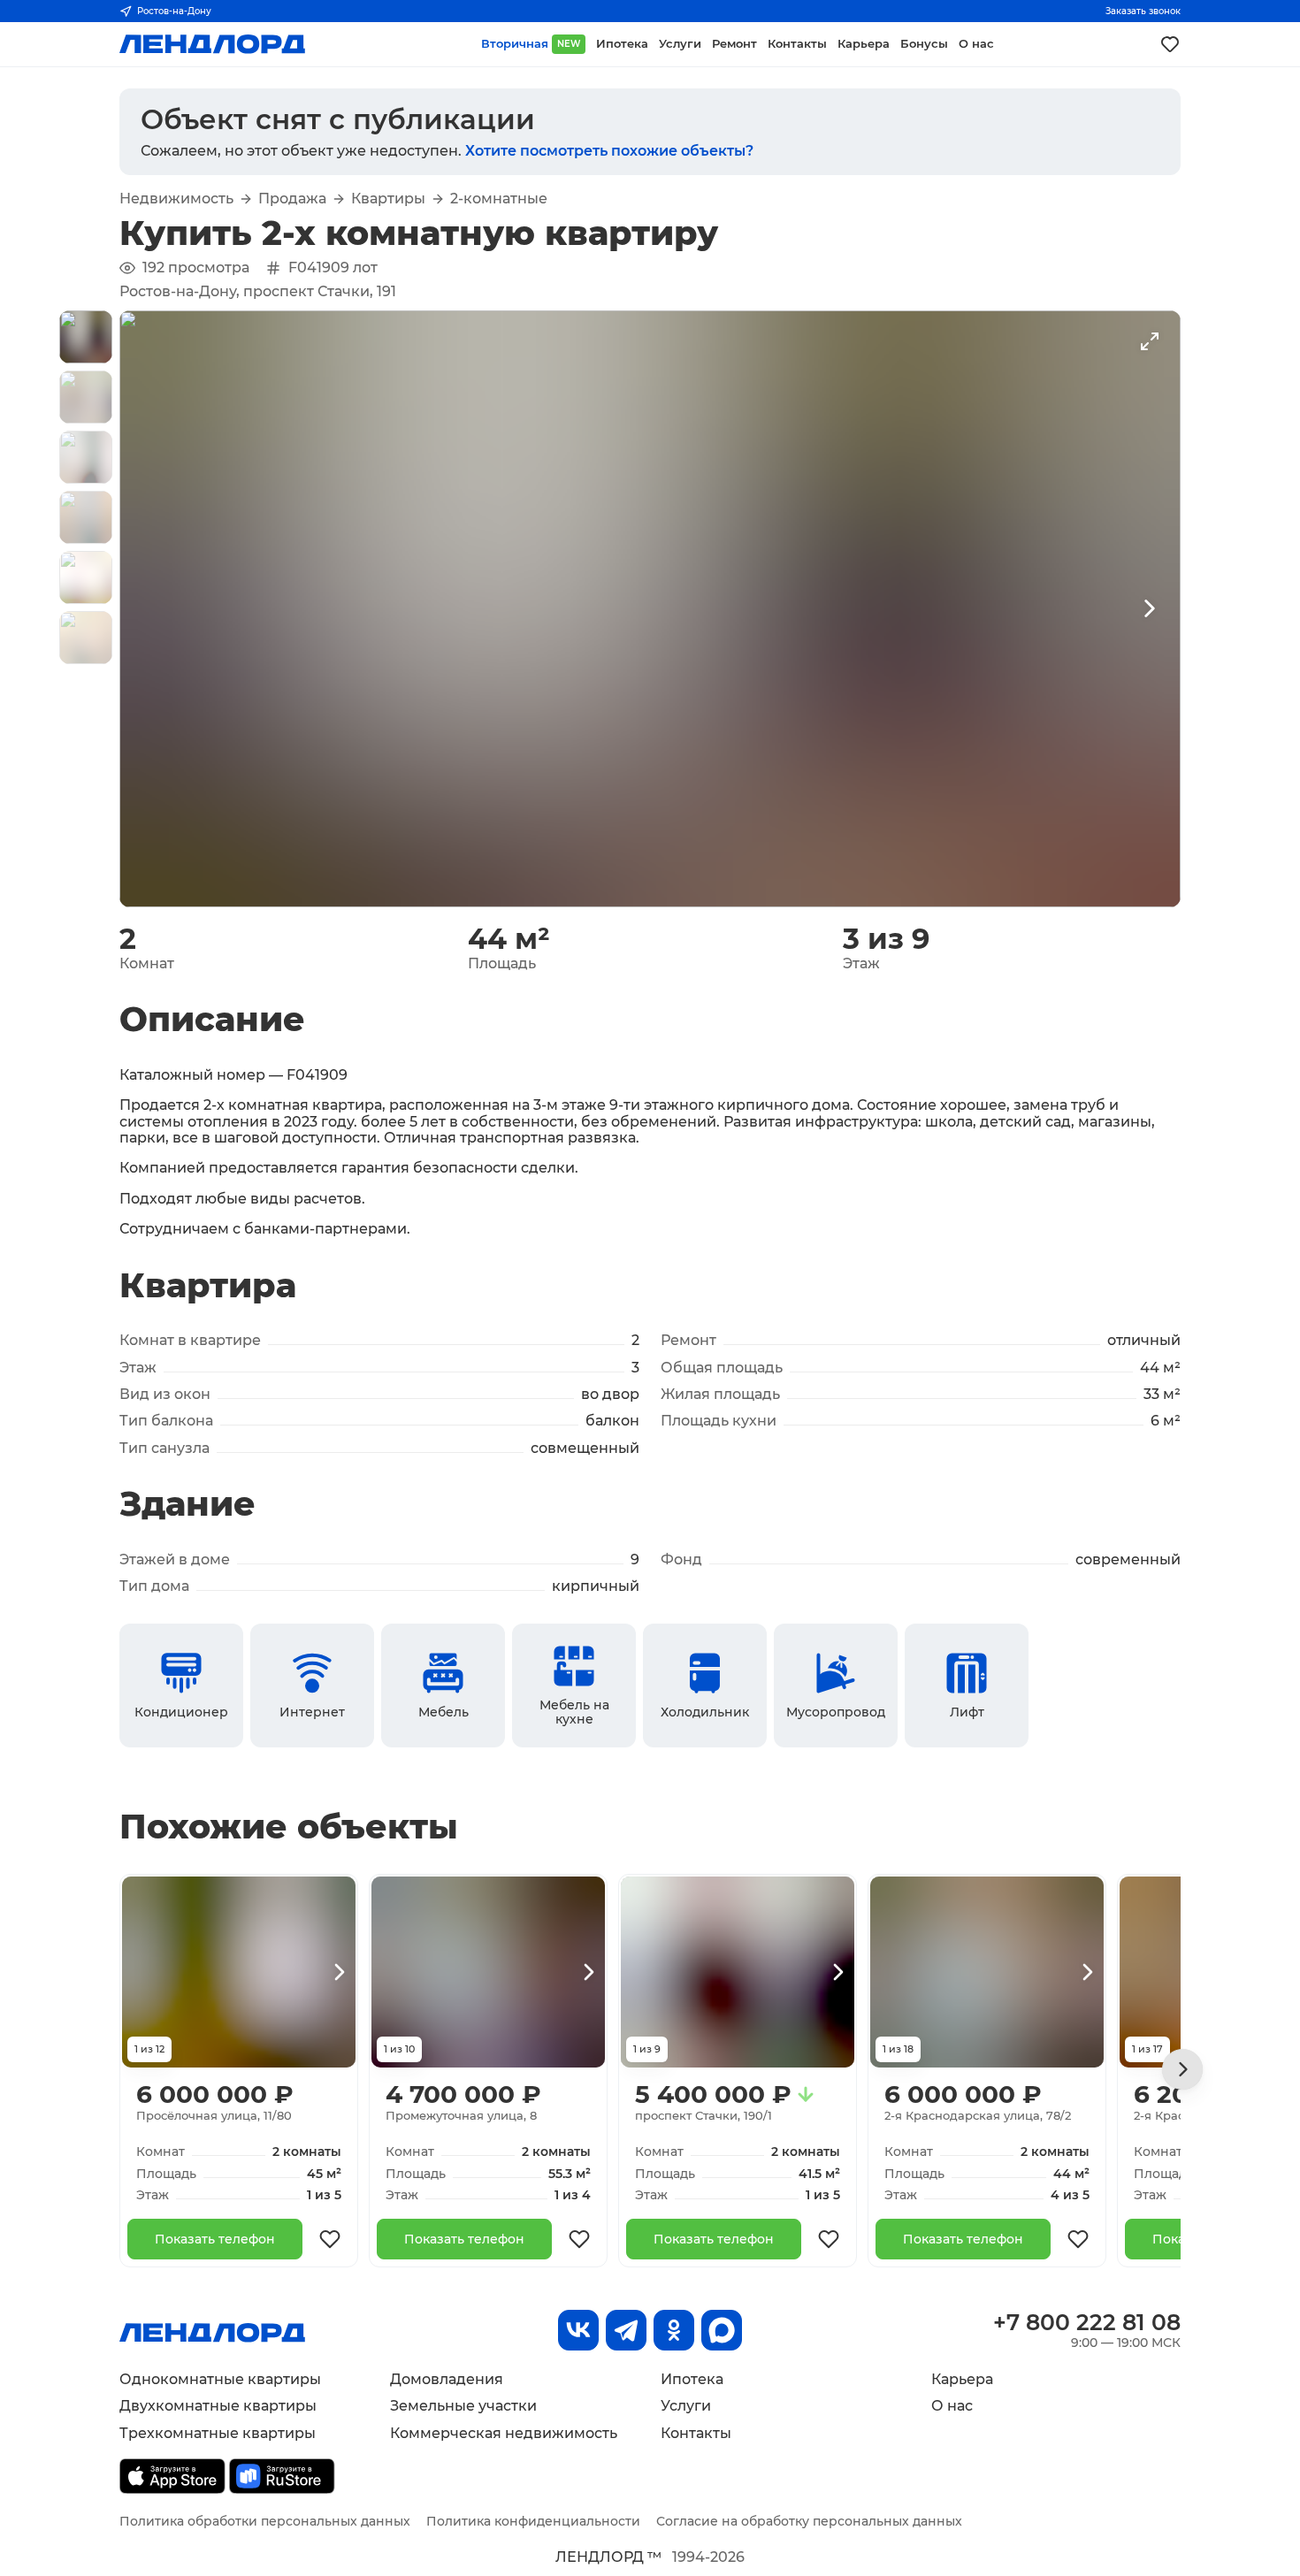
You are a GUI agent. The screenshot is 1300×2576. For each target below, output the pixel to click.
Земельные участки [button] (463, 2406)
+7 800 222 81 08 (1087, 2322)
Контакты (696, 2433)
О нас (952, 2406)
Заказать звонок (1143, 11)
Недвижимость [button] (176, 199)
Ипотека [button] (622, 44)
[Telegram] (626, 2330)
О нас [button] (976, 44)
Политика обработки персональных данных (265, 2521)
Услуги (686, 2406)
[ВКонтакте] (578, 2330)
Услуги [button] (680, 44)
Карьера (962, 2379)
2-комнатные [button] (499, 199)
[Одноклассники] (674, 2330)
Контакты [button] (797, 44)
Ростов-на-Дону (174, 11)
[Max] (722, 2330)
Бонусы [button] (924, 44)
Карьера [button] (864, 44)
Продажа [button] (292, 199)
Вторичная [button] (531, 44)
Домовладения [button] (447, 2379)
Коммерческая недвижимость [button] (504, 2433)
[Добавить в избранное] (330, 2239)
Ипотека (692, 2379)
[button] (86, 337)
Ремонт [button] (734, 44)
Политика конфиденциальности (533, 2521)
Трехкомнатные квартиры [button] (218, 2433)
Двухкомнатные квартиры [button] (218, 2406)
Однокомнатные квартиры (220, 2379)
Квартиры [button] (388, 199)
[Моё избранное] (1170, 44)
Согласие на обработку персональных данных (809, 2521)
